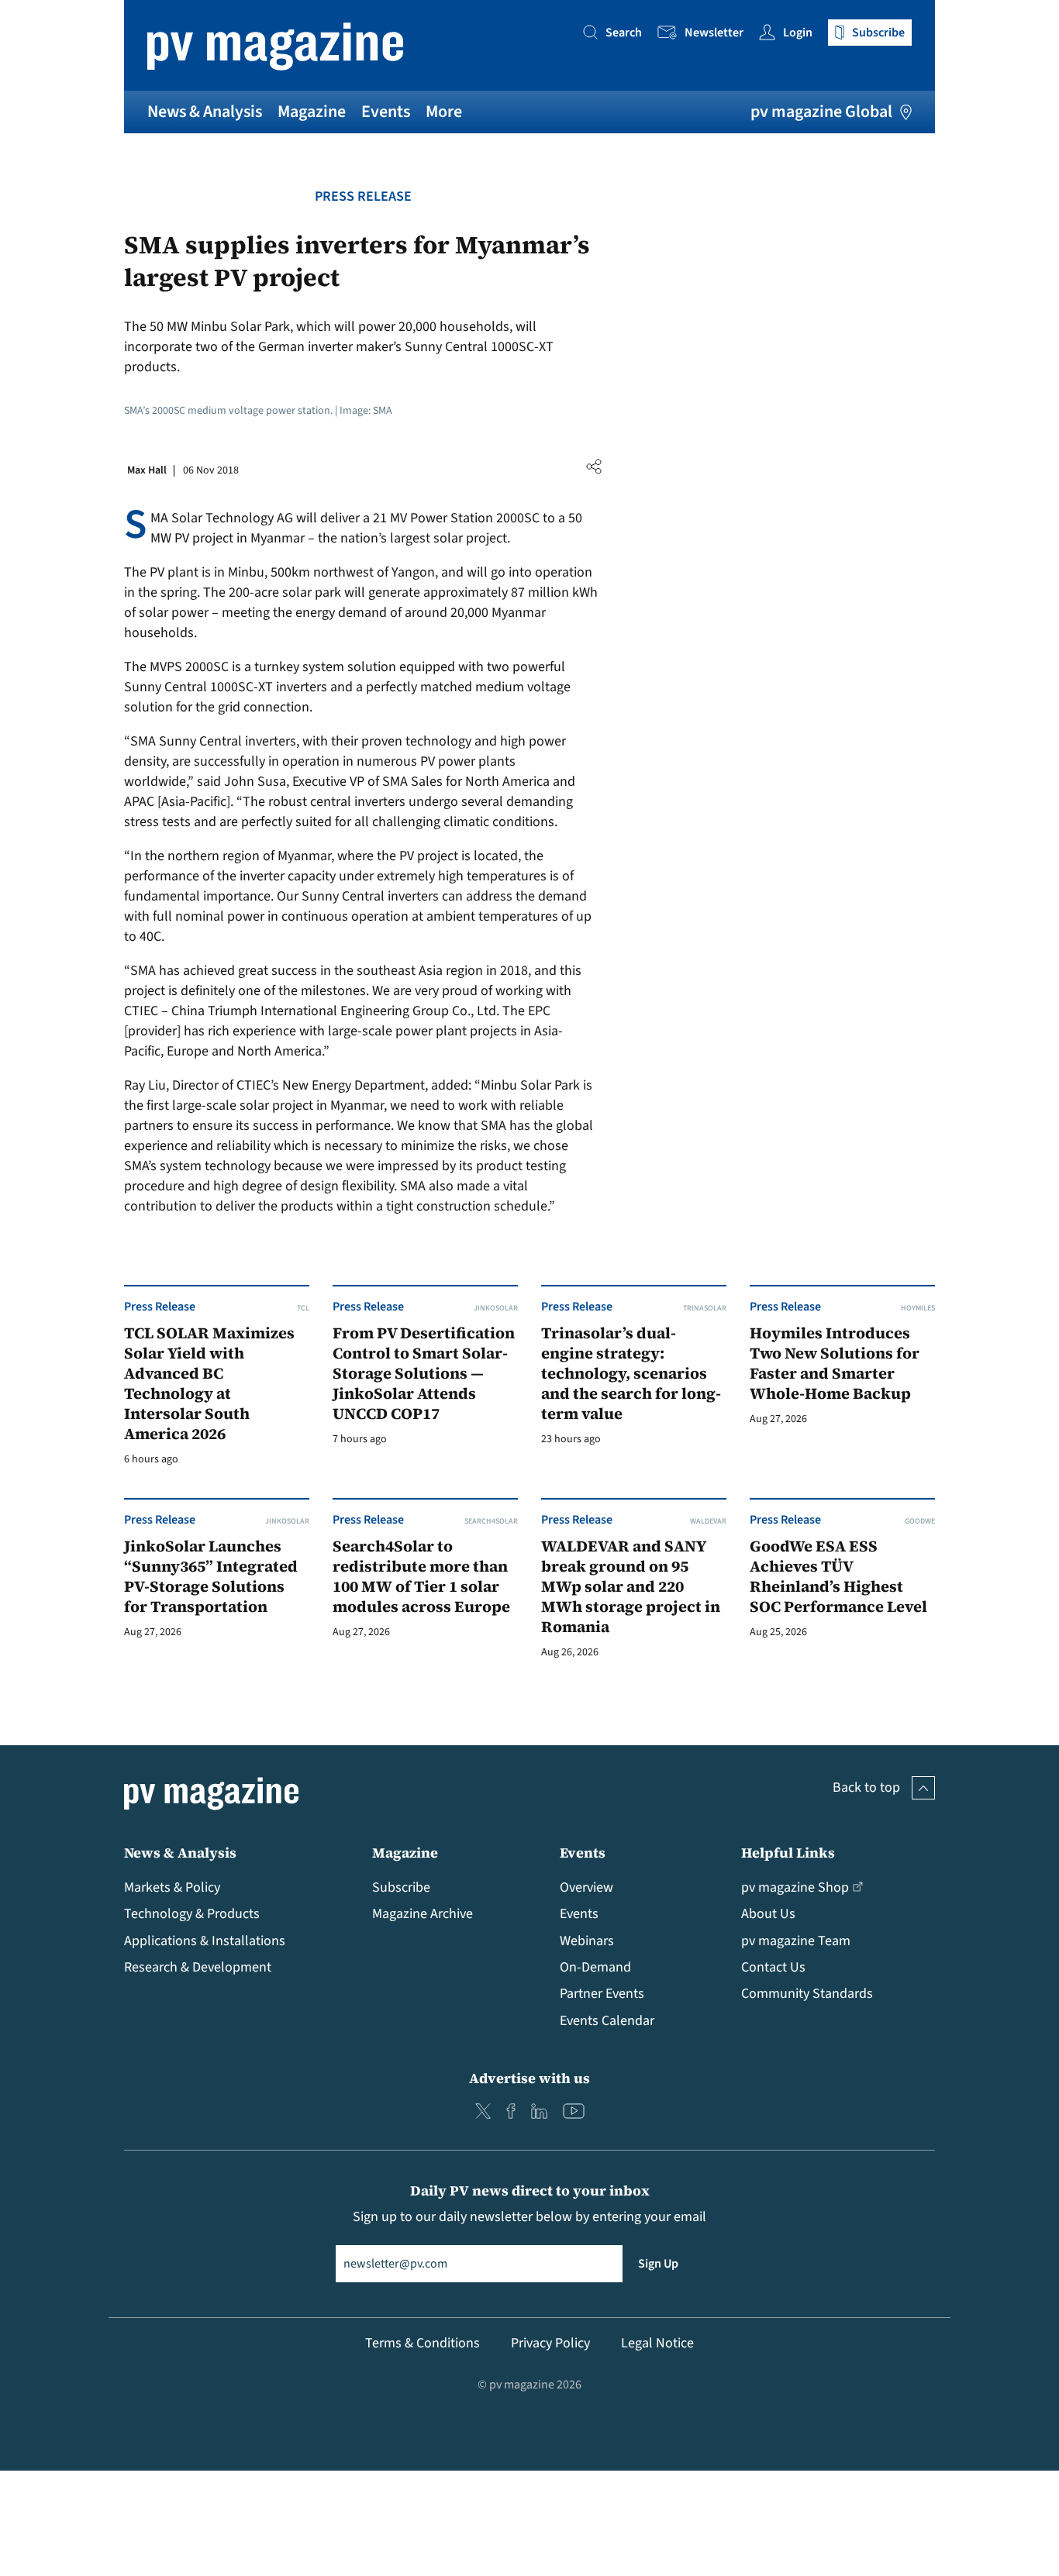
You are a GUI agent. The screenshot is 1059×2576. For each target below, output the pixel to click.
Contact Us (773, 1967)
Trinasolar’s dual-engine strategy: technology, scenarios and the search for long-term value (631, 1374)
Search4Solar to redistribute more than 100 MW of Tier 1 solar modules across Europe (421, 1577)
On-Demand (595, 1967)
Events (386, 112)
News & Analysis (205, 112)
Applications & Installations (205, 1941)
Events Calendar (607, 2021)
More (444, 112)
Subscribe (401, 1887)
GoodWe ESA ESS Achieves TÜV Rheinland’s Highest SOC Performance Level (838, 1577)
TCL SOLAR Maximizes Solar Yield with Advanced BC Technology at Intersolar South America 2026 (209, 1384)
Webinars (587, 1941)
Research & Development (198, 1967)
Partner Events (602, 1994)
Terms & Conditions (423, 2343)
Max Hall (147, 470)
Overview (586, 1887)
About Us (768, 1914)
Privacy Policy (550, 2343)
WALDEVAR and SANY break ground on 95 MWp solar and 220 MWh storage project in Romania (631, 1587)
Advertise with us (529, 2078)
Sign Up (658, 2264)
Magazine (312, 112)
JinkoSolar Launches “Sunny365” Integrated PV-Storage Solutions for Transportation (211, 1577)
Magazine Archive (423, 1914)
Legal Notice (657, 2343)
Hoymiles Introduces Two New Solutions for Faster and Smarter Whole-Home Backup (835, 1364)
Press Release (363, 196)
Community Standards (807, 1994)
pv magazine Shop (795, 1887)
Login (798, 33)
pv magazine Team (796, 1941)
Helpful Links (788, 1853)
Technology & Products (192, 1914)
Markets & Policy (172, 1887)
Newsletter (714, 33)
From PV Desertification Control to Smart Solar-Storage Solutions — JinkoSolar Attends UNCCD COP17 (424, 1374)
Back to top (866, 1787)
